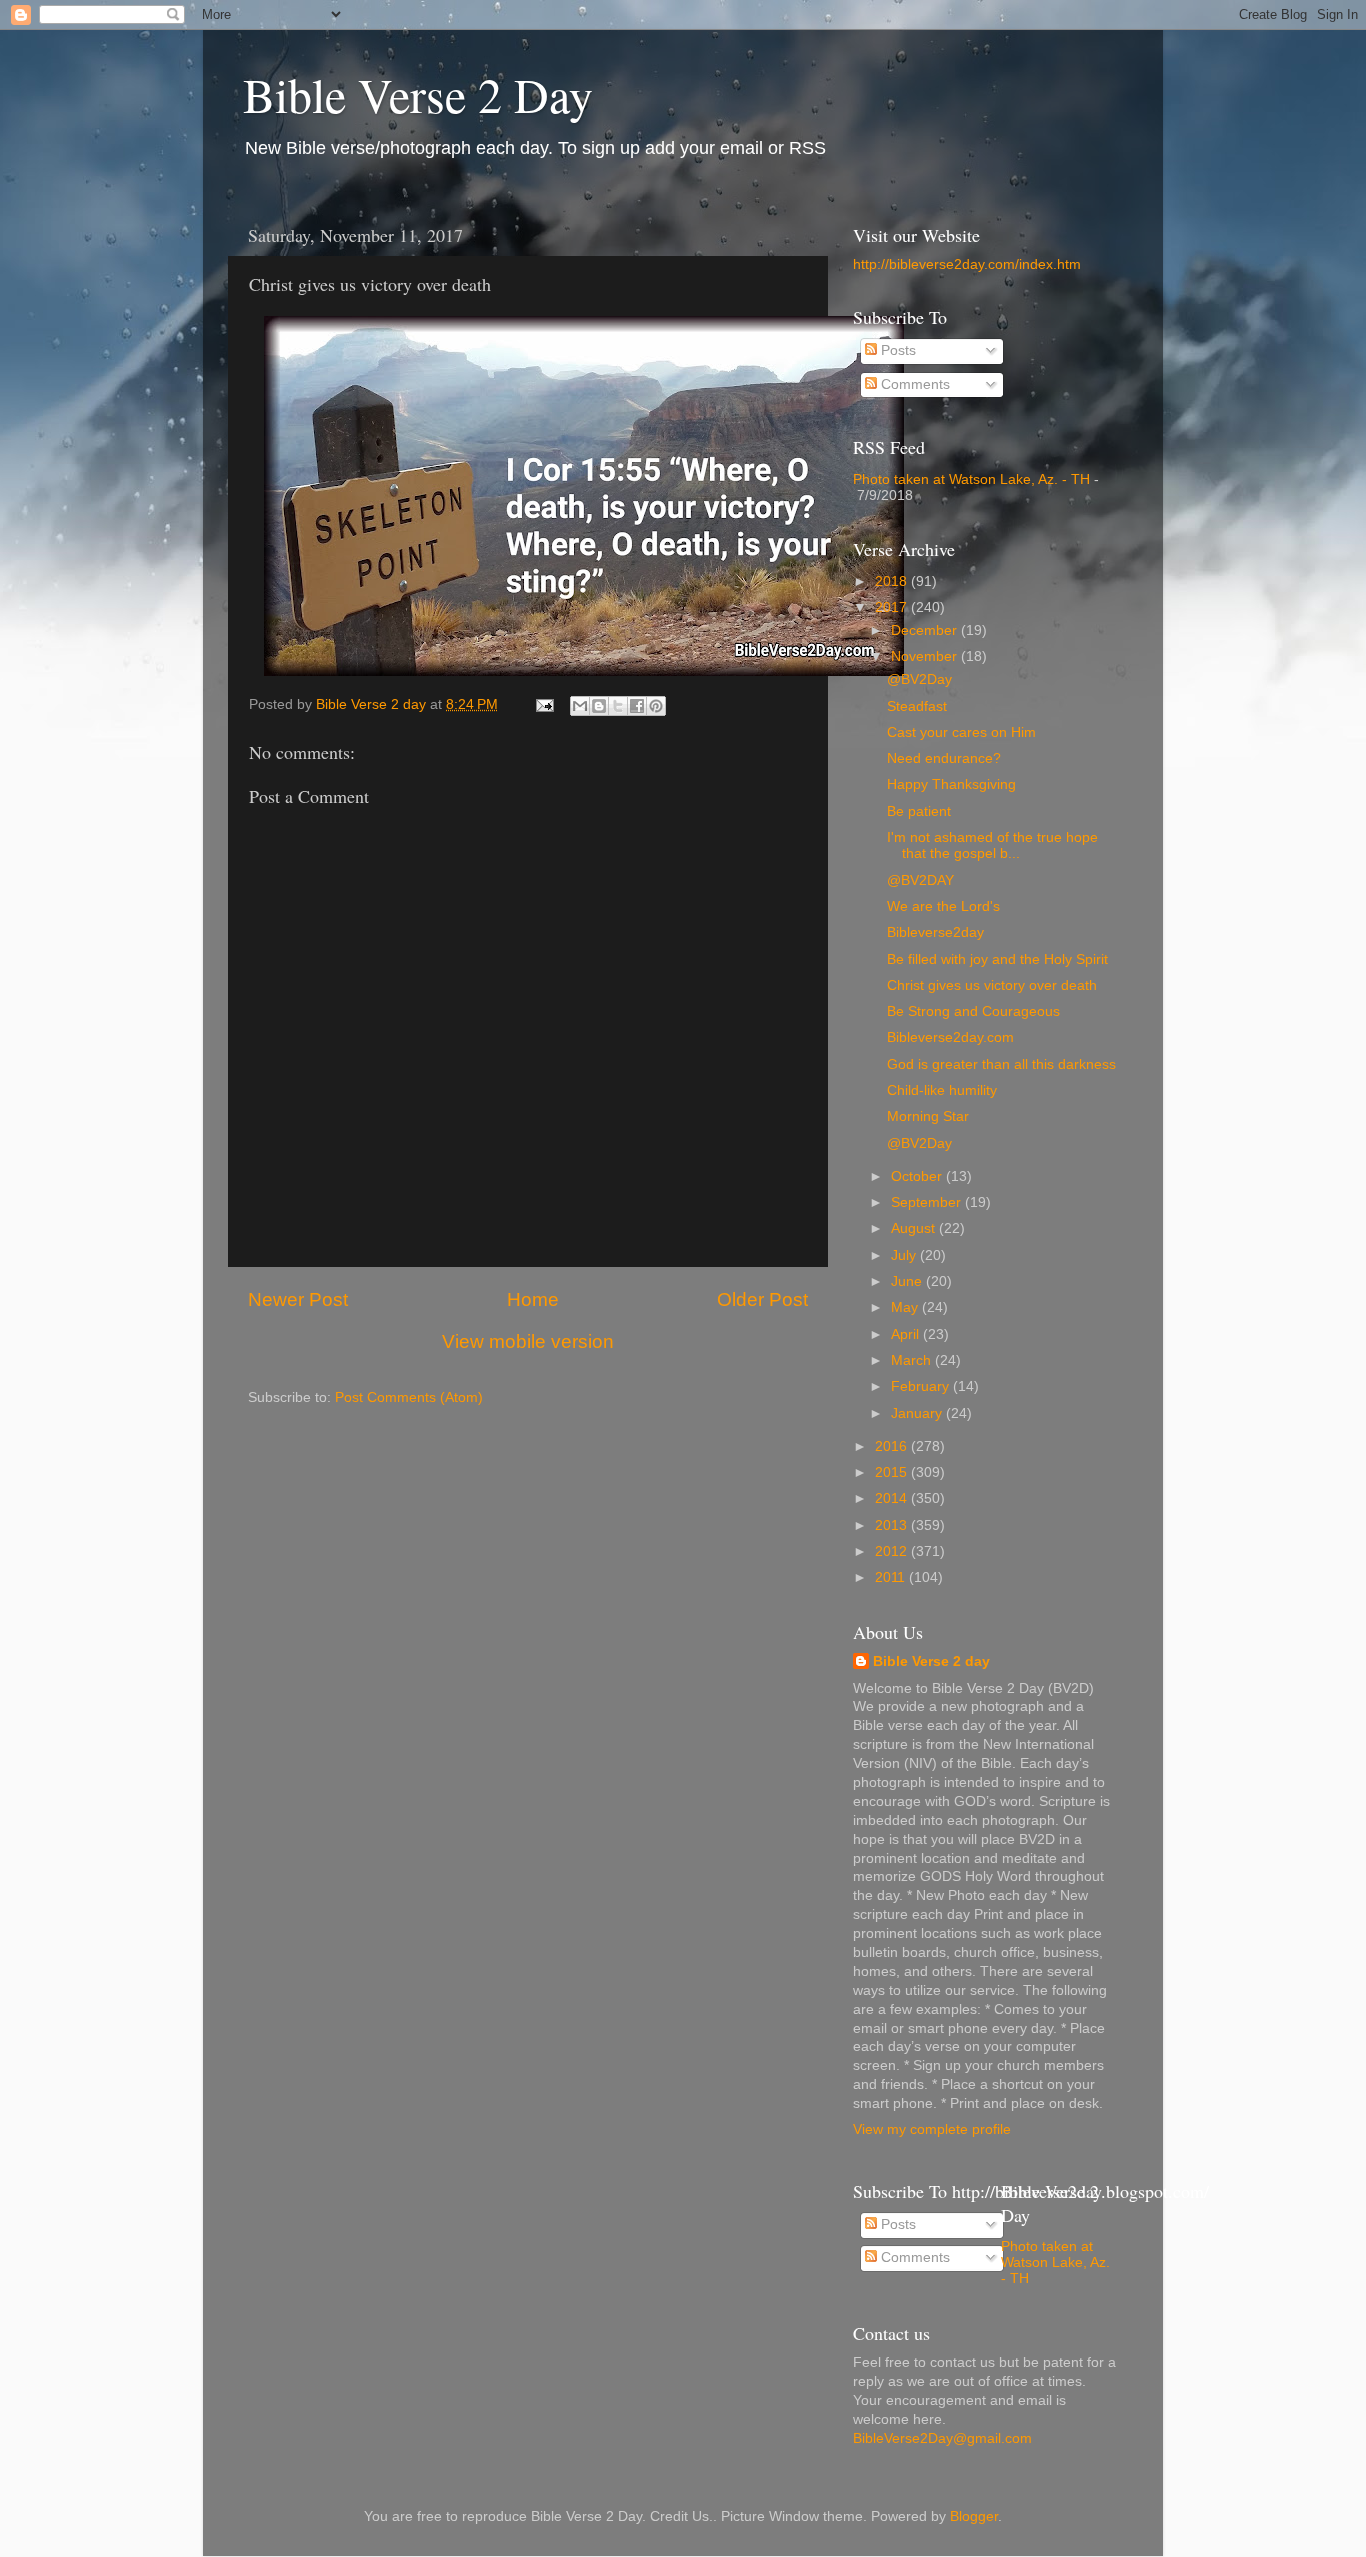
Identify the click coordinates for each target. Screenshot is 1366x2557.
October (918, 1176)
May (906, 1307)
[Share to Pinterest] (656, 706)
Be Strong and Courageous (973, 1011)
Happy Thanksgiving (951, 784)
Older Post (762, 1299)
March (913, 1360)
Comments (913, 384)
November (926, 656)
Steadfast (917, 706)
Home (533, 1299)
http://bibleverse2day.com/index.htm (967, 264)
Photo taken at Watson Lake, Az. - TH (971, 479)
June (908, 1281)
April (907, 1334)
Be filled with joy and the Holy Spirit (997, 959)
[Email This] (580, 706)
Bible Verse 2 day (931, 1661)
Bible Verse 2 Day (418, 94)
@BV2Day (919, 679)
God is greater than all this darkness (1001, 1064)
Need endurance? (944, 758)
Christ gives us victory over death (992, 985)
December (926, 630)
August (915, 1228)
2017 (893, 607)
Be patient (919, 811)
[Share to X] (618, 706)
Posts (896, 350)
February (922, 1386)
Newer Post (298, 1299)
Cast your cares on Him (961, 732)
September (928, 1202)
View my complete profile (932, 2129)
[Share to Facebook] (637, 706)
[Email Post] (543, 704)
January (918, 1413)
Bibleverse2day (935, 932)
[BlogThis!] (599, 706)
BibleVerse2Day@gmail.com (942, 2438)
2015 (893, 1472)
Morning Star (928, 1116)
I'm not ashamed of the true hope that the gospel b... (992, 845)
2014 (893, 1498)
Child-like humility (942, 1090)
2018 (893, 581)
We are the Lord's (943, 906)
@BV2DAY (920, 880)
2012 (893, 1551)
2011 (892, 1577)
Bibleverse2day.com (950, 1037)
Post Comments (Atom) (409, 1397)
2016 (893, 1446)
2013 (893, 1525)
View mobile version (528, 1341)
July (905, 1255)
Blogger (974, 2516)
